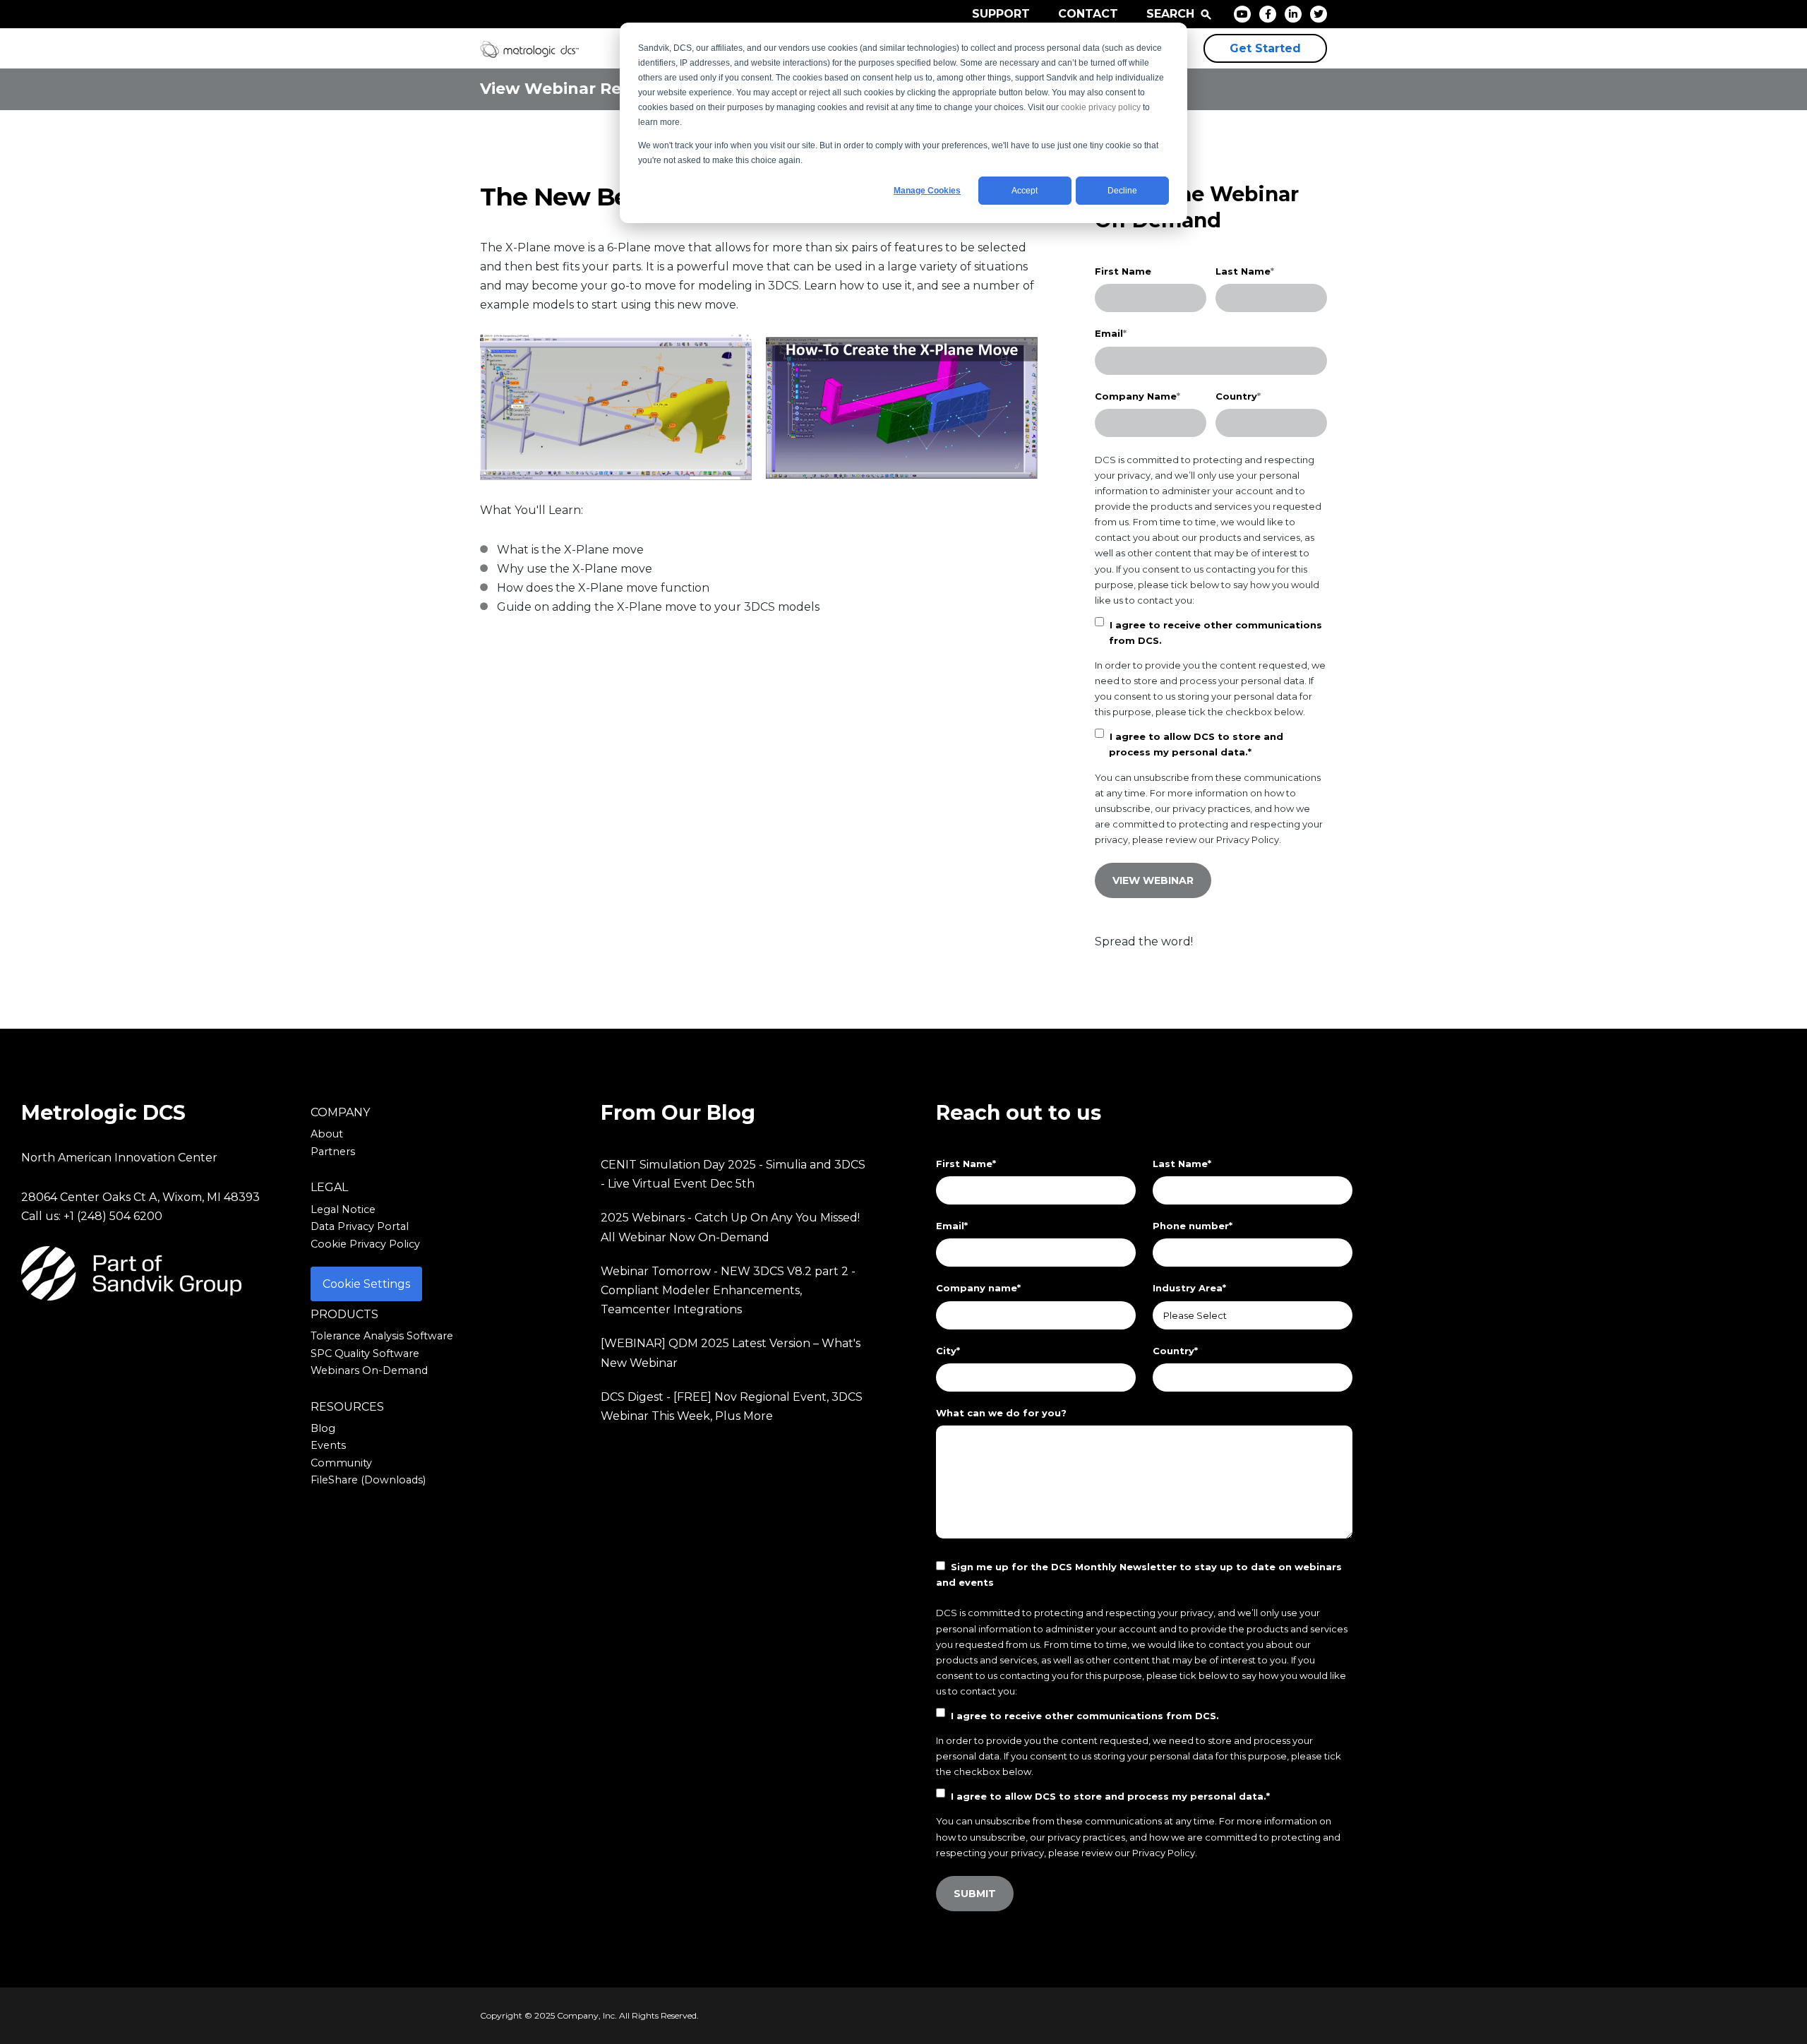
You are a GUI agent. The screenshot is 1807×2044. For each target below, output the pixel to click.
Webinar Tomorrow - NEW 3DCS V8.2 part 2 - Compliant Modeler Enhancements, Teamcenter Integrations (728, 1290)
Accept (1025, 191)
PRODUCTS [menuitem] (344, 1314)
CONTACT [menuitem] (1088, 14)
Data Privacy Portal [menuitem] (360, 1226)
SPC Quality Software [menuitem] (365, 1353)
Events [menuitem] (328, 1445)
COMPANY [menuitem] (340, 1112)
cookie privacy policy (1101, 107)
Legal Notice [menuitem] (343, 1209)
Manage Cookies (927, 191)
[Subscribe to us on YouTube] (229, 1335)
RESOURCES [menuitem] (347, 1407)
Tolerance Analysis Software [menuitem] (382, 1336)
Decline (1122, 191)
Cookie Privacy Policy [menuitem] (365, 1244)
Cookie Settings (366, 1284)
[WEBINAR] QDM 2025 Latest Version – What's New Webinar (731, 1353)
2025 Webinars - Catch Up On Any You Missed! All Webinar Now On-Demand (730, 1227)
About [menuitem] (327, 1134)
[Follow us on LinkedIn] (192, 1335)
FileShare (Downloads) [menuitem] (368, 1480)
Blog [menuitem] (323, 1428)
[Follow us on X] (119, 1335)
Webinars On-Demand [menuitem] (369, 1370)
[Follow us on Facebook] (82, 1335)
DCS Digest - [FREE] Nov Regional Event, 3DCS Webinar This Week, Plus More (732, 1406)
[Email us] (155, 1335)
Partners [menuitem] (333, 1152)
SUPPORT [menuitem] (1001, 14)
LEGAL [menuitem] (329, 1187)
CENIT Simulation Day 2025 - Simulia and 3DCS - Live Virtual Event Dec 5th (733, 1174)
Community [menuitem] (341, 1463)
